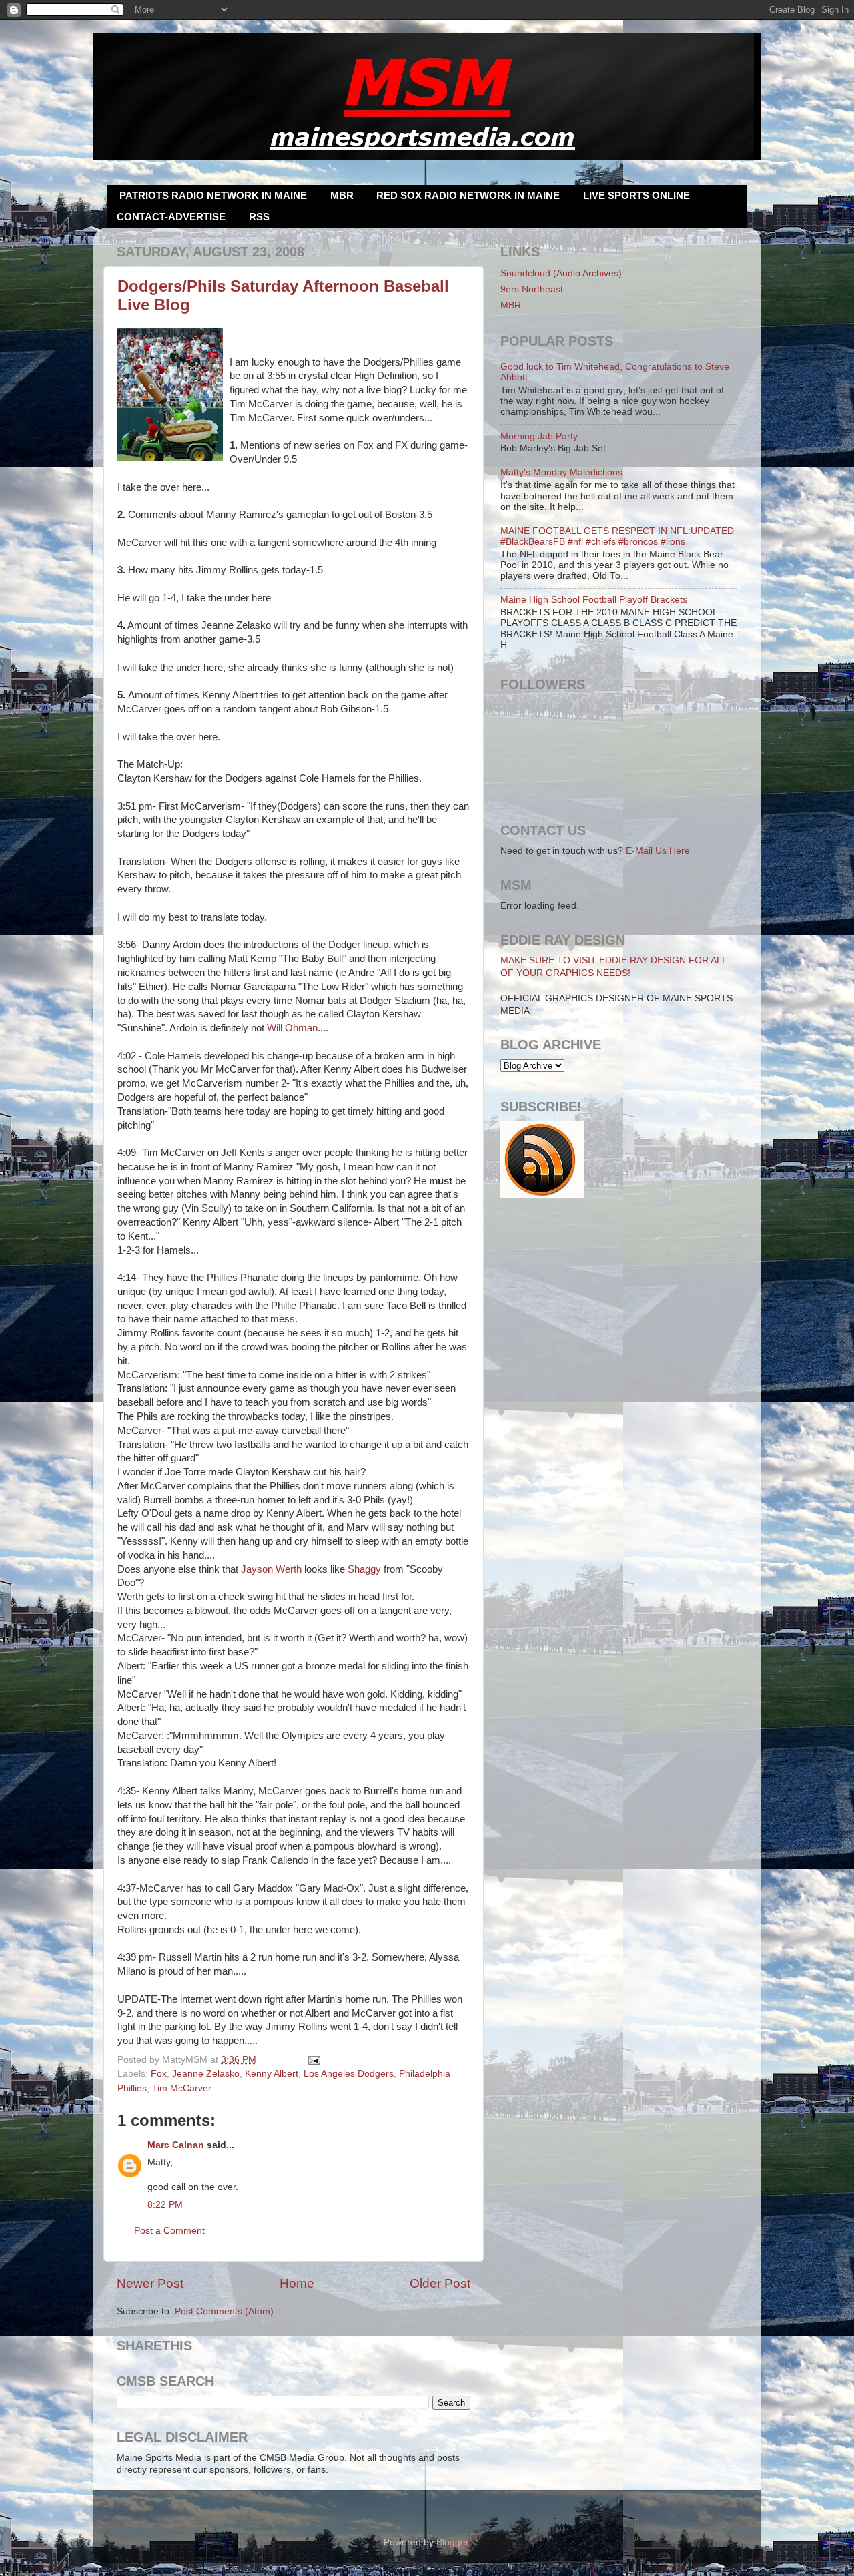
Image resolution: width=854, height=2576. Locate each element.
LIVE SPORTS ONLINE (636, 195)
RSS (259, 217)
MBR (342, 195)
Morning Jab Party (539, 436)
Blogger (452, 2542)
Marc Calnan (176, 2145)
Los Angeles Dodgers (349, 2074)
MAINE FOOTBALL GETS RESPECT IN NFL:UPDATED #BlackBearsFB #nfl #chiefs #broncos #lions (617, 536)
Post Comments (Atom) (224, 2311)
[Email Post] (313, 2060)
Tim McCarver (182, 2088)
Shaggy (364, 1569)
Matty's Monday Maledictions (561, 472)
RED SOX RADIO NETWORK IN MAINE (468, 195)
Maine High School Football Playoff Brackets (594, 600)
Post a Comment (169, 2231)
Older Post (440, 2283)
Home (297, 2283)
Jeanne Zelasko (206, 2074)
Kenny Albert (272, 2074)
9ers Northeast (532, 289)
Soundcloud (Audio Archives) (561, 273)
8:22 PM (165, 2205)
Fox (159, 2074)
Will (292, 1028)
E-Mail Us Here (658, 851)
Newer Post (150, 2283)
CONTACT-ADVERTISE (171, 217)
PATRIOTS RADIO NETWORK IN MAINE (213, 195)
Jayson (271, 1569)
